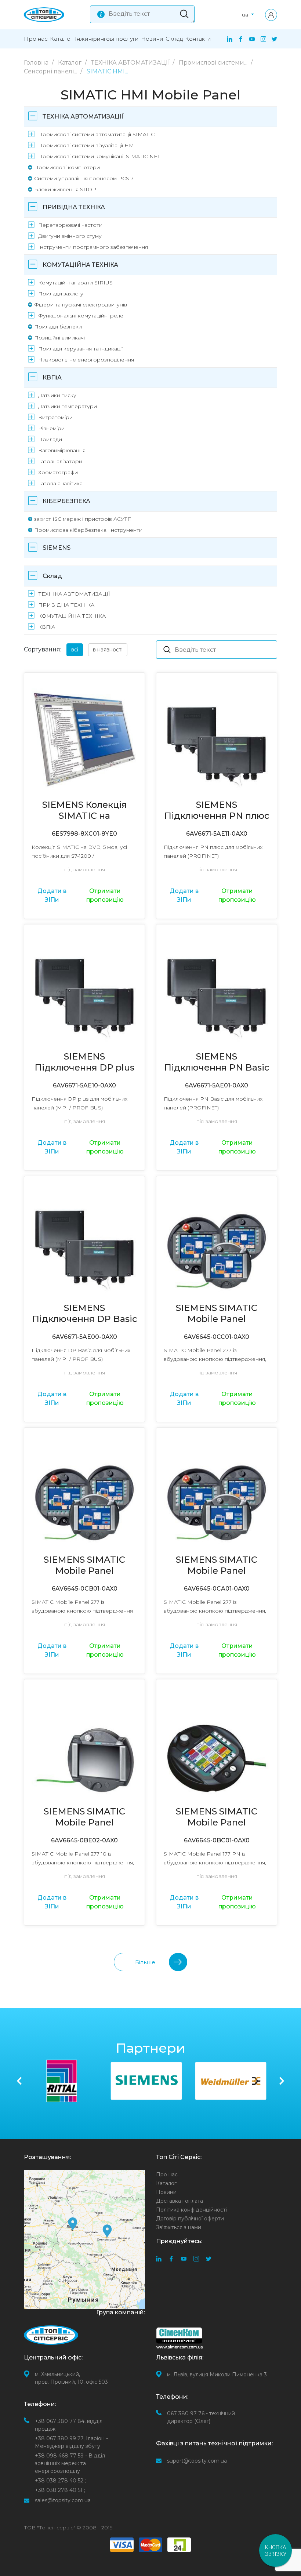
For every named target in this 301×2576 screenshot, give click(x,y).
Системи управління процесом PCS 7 (84, 178)
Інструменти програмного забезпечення (93, 247)
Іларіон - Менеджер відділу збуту (71, 2442)
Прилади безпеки (58, 327)
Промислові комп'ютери (67, 167)
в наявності (108, 650)
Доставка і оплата (179, 2201)
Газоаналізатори (60, 461)
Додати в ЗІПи (52, 895)
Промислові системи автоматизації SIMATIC (96, 134)
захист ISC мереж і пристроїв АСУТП (83, 519)
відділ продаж (69, 2425)
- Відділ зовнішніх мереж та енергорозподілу (70, 2463)
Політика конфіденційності (191, 2210)
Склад (174, 39)
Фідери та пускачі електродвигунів (81, 305)
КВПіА (52, 377)
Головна (37, 63)
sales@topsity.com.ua (63, 2500)
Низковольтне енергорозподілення (86, 360)
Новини (152, 39)
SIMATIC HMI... (107, 71)
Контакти (198, 39)
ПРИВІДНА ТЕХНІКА (74, 207)
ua (246, 15)
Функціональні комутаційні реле (81, 316)
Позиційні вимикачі (59, 338)
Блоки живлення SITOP (65, 189)
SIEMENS (57, 548)
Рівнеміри (51, 428)
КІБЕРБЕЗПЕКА (66, 501)
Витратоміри (55, 417)
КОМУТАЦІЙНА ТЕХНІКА (80, 265)
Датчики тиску (57, 395)
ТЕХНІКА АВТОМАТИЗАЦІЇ (131, 63)
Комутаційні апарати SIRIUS (75, 283)
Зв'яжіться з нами (179, 2227)
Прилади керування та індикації (80, 349)
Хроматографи (58, 472)
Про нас (36, 39)
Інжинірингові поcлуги (107, 39)
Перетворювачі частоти (70, 225)
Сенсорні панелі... (51, 71)
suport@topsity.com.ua (197, 2461)
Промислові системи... (214, 63)
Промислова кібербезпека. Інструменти (88, 530)
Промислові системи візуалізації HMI (87, 145)
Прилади (50, 439)
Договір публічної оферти (190, 2219)
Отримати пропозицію (105, 895)
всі (75, 650)
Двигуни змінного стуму (70, 236)
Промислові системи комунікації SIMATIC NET (99, 156)
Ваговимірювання (62, 450)
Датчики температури (68, 406)
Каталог (61, 39)
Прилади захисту (61, 294)
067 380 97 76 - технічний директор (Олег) (201, 2417)
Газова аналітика (60, 483)
